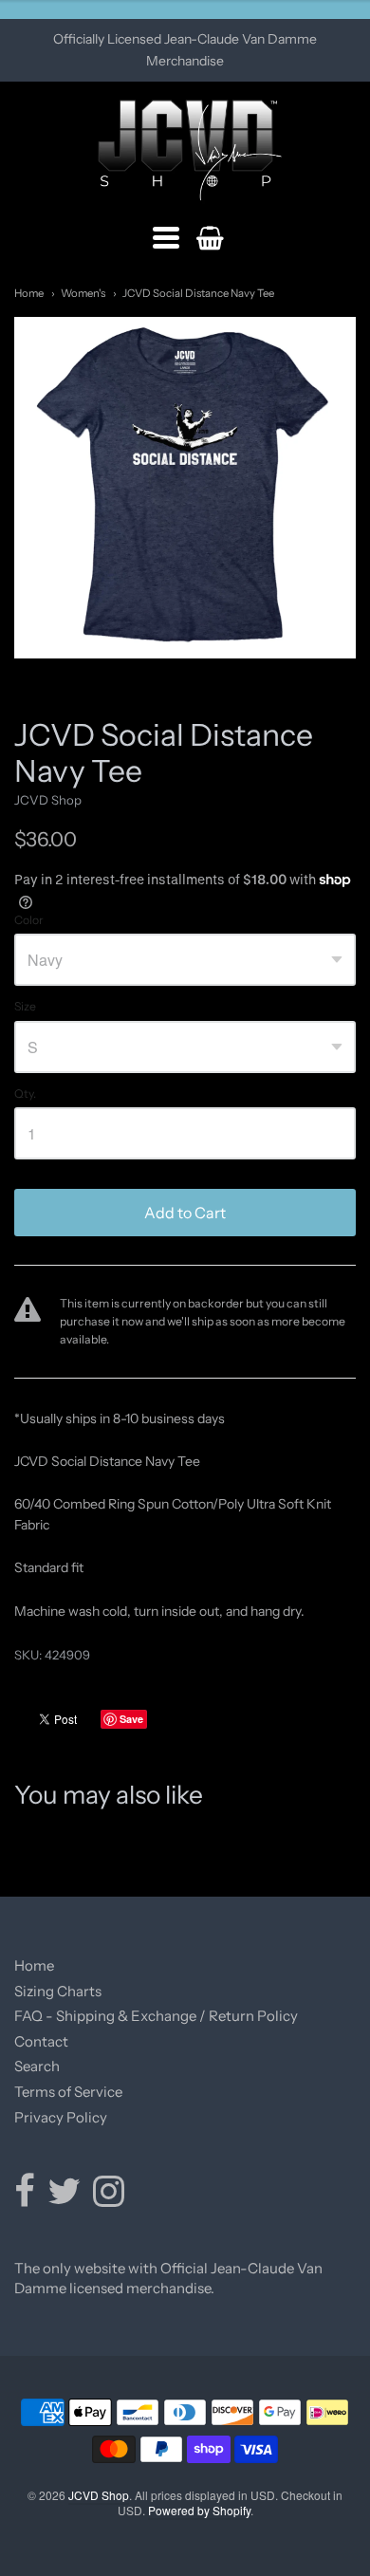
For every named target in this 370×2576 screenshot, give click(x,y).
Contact (41, 2041)
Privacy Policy (61, 2117)
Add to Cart (185, 1213)
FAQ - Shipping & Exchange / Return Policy (156, 2016)
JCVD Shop (48, 800)
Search (37, 2066)
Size (25, 1007)
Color (29, 920)
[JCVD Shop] (185, 151)
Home (29, 293)
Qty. (25, 1094)
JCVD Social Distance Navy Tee (198, 293)
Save (131, 1719)
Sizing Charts (58, 1991)
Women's (83, 293)
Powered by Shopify (199, 2510)
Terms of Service (68, 2092)
